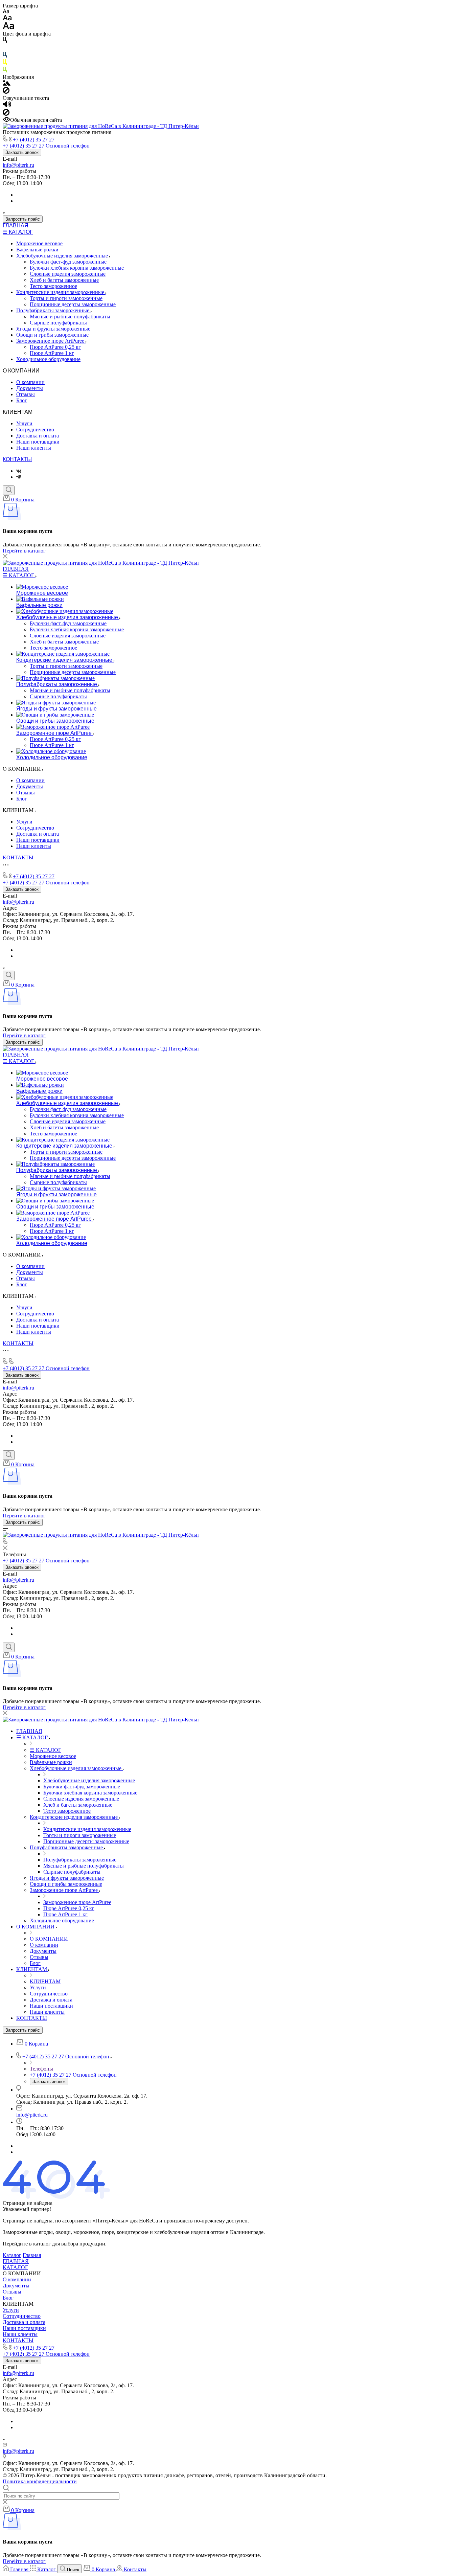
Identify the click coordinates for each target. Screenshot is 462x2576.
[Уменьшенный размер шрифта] (6, 12)
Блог (22, 400)
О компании (30, 382)
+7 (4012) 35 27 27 (34, 140)
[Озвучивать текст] (7, 106)
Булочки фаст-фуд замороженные (68, 262)
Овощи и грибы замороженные (52, 335)
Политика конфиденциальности (40, 2481)
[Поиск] (9, 490)
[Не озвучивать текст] (6, 114)
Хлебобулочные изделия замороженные (63, 256)
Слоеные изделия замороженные (68, 274)
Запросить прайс (23, 219)
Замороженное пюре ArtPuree (51, 341)
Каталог (12, 2255)
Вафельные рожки (37, 250)
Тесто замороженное (53, 286)
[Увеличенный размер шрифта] (8, 28)
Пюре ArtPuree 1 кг (52, 353)
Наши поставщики (38, 442)
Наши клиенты (34, 448)
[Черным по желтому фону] (5, 63)
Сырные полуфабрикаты (58, 323)
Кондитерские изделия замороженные (61, 292)
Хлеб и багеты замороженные (64, 280)
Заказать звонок (22, 152)
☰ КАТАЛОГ (18, 232)
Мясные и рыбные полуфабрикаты (70, 317)
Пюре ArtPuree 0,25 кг (55, 347)
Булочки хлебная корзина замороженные (77, 268)
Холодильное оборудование (48, 359)
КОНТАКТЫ (17, 459)
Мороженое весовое (39, 243)
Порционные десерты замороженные (73, 304)
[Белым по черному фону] (5, 49)
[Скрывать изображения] (6, 92)
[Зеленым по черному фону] (5, 71)
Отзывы (26, 394)
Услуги (24, 423)
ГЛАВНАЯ (16, 225)
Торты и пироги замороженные (66, 298)
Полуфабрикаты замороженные (53, 310)
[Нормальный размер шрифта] (7, 19)
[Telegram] (19, 477)
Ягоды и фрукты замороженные (53, 329)
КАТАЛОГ (15, 2267)
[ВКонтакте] (19, 471)
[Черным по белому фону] (5, 41)
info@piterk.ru (18, 165)
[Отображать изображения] (7, 84)
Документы (30, 388)
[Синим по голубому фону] (5, 56)
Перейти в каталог (24, 551)
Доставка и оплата (38, 436)
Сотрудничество (35, 430)
